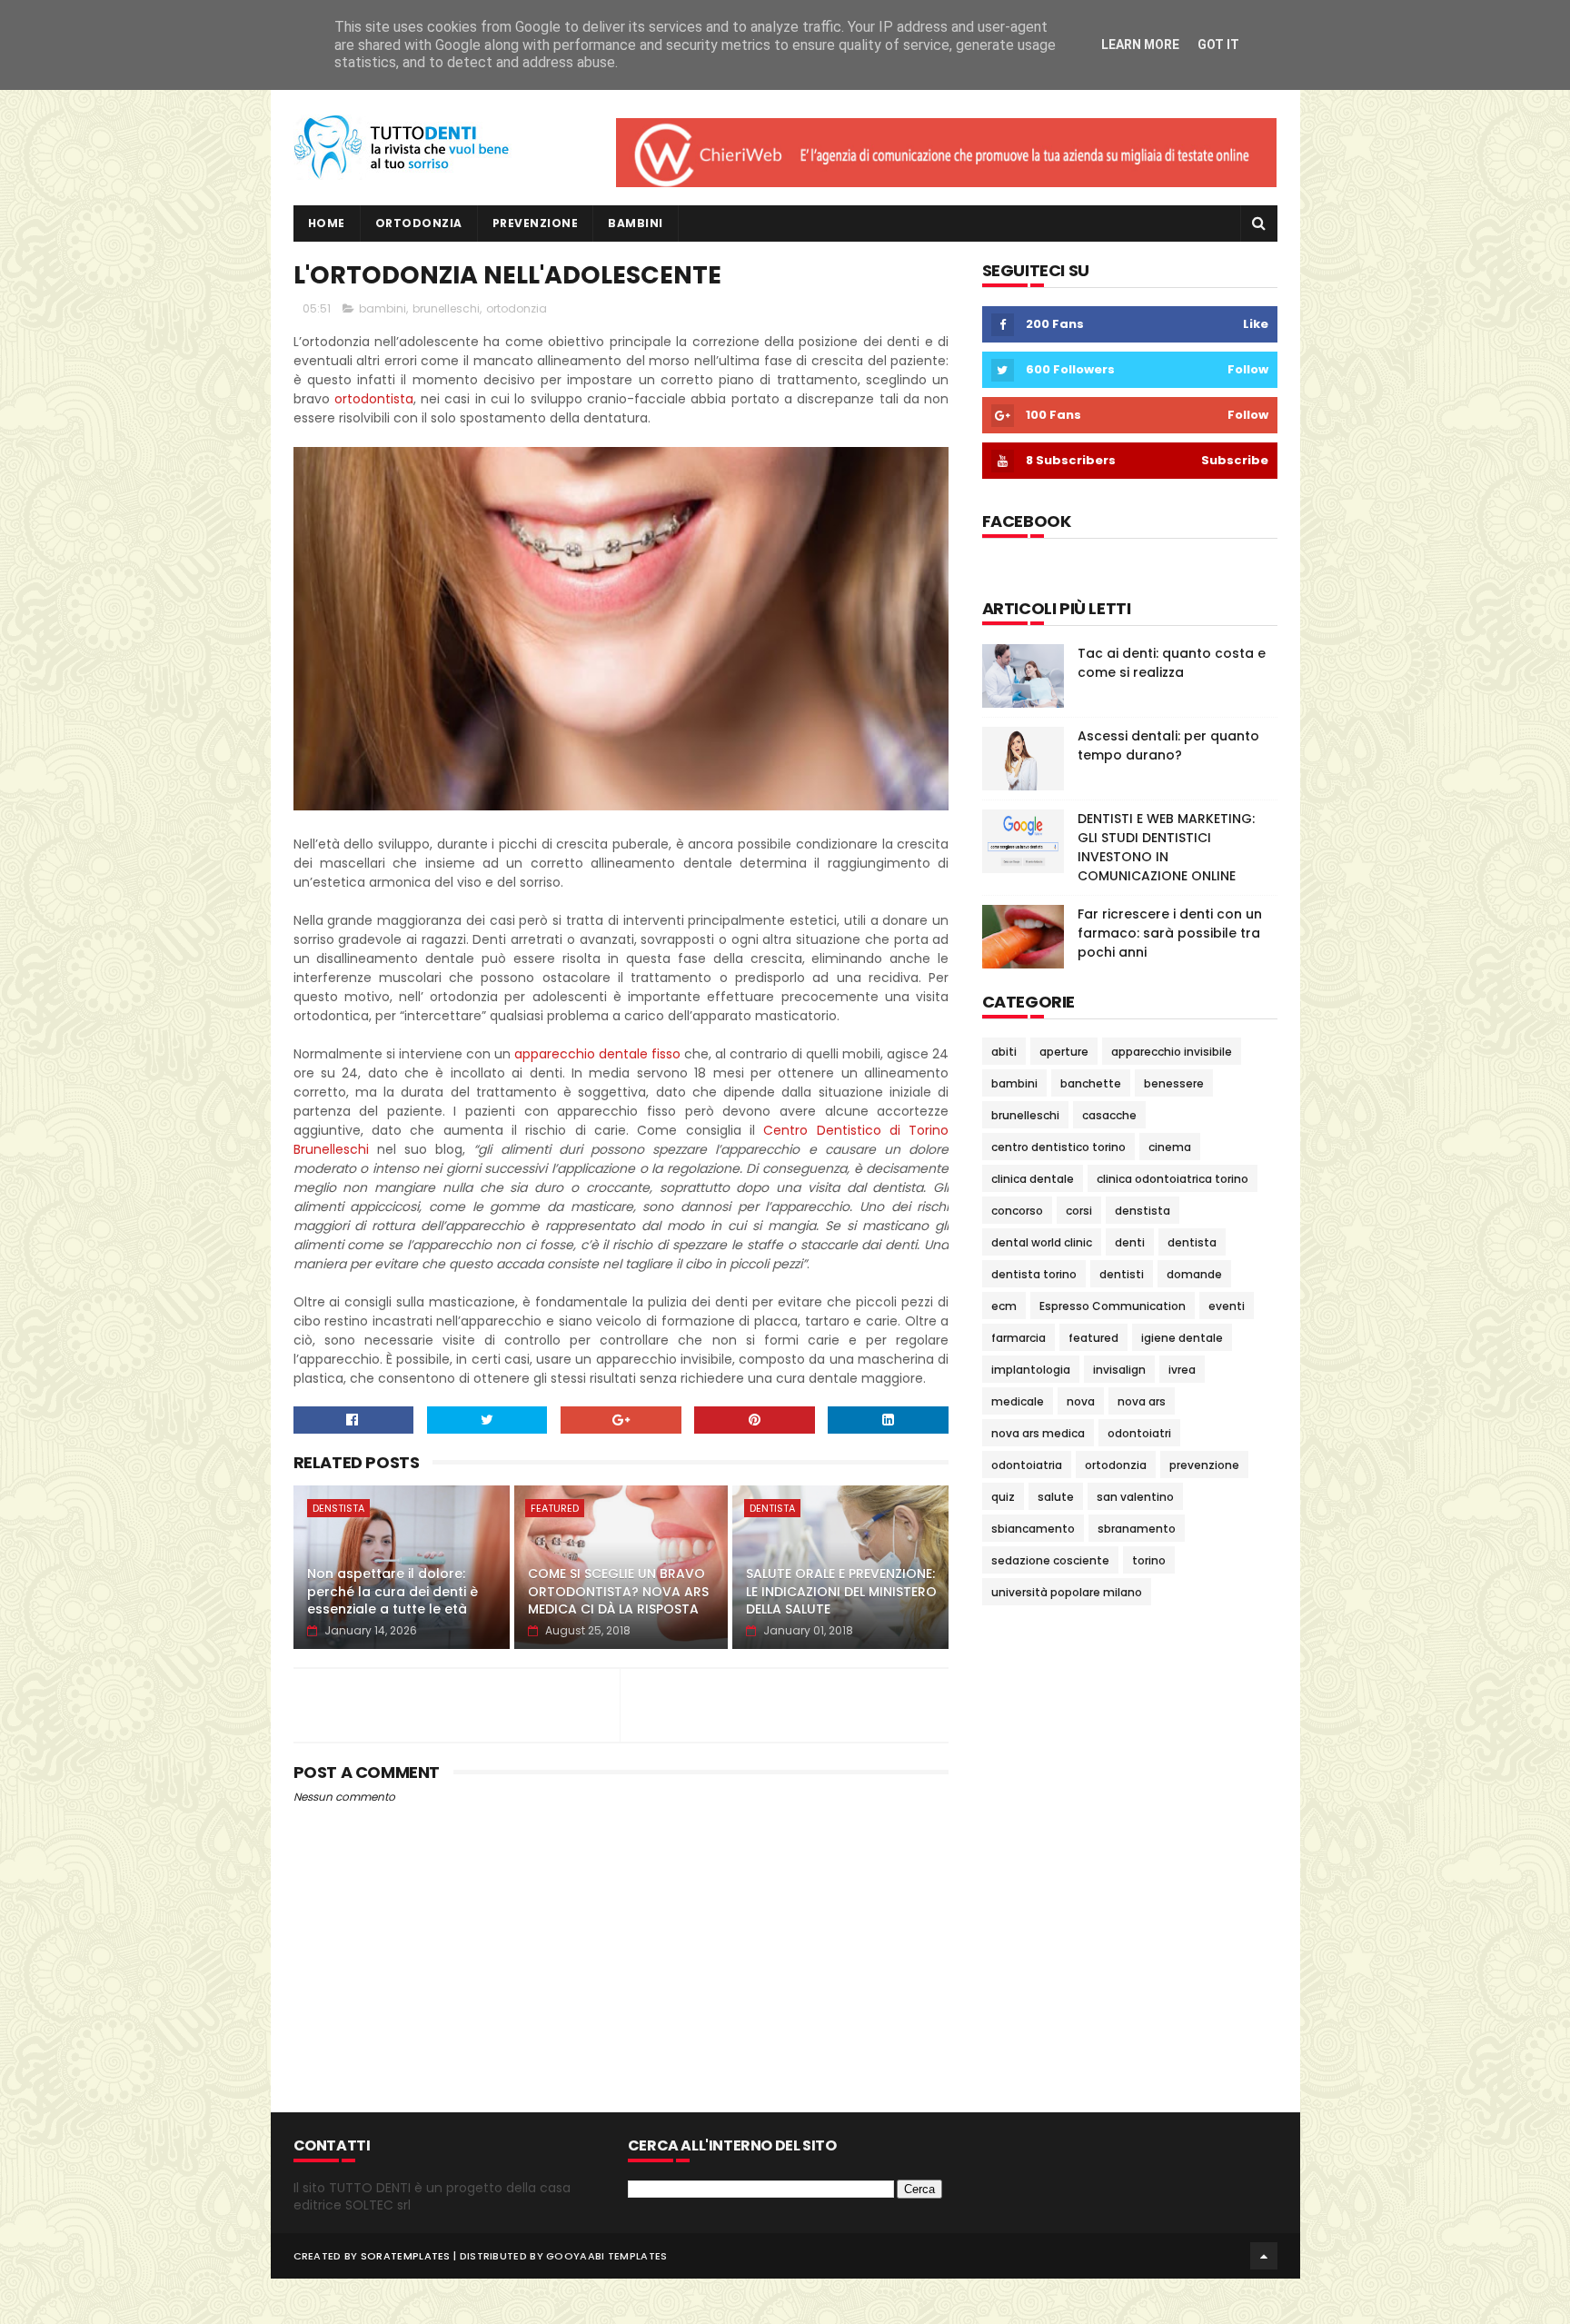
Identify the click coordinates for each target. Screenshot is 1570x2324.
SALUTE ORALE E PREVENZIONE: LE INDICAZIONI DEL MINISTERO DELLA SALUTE (841, 1591)
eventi (1227, 1306)
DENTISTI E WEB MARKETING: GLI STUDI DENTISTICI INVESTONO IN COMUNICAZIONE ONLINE (1166, 847)
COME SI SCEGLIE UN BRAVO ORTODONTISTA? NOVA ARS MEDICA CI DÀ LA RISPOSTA (618, 1591)
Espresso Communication (1113, 1306)
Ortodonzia (419, 223)
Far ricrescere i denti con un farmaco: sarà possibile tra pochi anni (1170, 933)
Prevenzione (536, 223)
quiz (1003, 1497)
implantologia (1031, 1370)
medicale (1018, 1401)
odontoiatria (1027, 1465)
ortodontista (374, 399)
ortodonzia (517, 308)
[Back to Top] (1264, 2256)
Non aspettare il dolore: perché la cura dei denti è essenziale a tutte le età (392, 1591)
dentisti (1122, 1274)
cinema (1170, 1147)
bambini (383, 308)
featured (555, 1508)
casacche (1109, 1115)
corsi (1079, 1211)
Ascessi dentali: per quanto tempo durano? (1168, 745)
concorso (1017, 1211)
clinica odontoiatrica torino (1173, 1179)
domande (1194, 1274)
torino (1149, 1560)
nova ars (1142, 1401)
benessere (1174, 1083)
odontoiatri (1139, 1433)
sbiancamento (1033, 1529)
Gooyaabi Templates (606, 2256)
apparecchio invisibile (1172, 1052)
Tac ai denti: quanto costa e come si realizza (1172, 663)
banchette (1091, 1083)
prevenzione (1204, 1465)
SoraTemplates (406, 2256)
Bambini (636, 223)
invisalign (1119, 1370)
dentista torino (1034, 1274)
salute (1056, 1497)
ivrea (1182, 1370)
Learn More (1140, 45)
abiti (1004, 1052)
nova (1081, 1401)
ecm (1004, 1306)
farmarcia (1019, 1338)
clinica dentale (1033, 1179)
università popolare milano (1067, 1592)
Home (327, 223)
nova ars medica (1038, 1433)
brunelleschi (446, 308)
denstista (338, 1508)
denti (1130, 1242)
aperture (1064, 1052)
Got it (1218, 45)
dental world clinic (1042, 1242)
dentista (772, 1508)
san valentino (1135, 1497)
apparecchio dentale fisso (597, 1054)
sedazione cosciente (1050, 1560)
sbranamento (1137, 1529)
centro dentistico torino (1058, 1147)
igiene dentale (1182, 1338)
